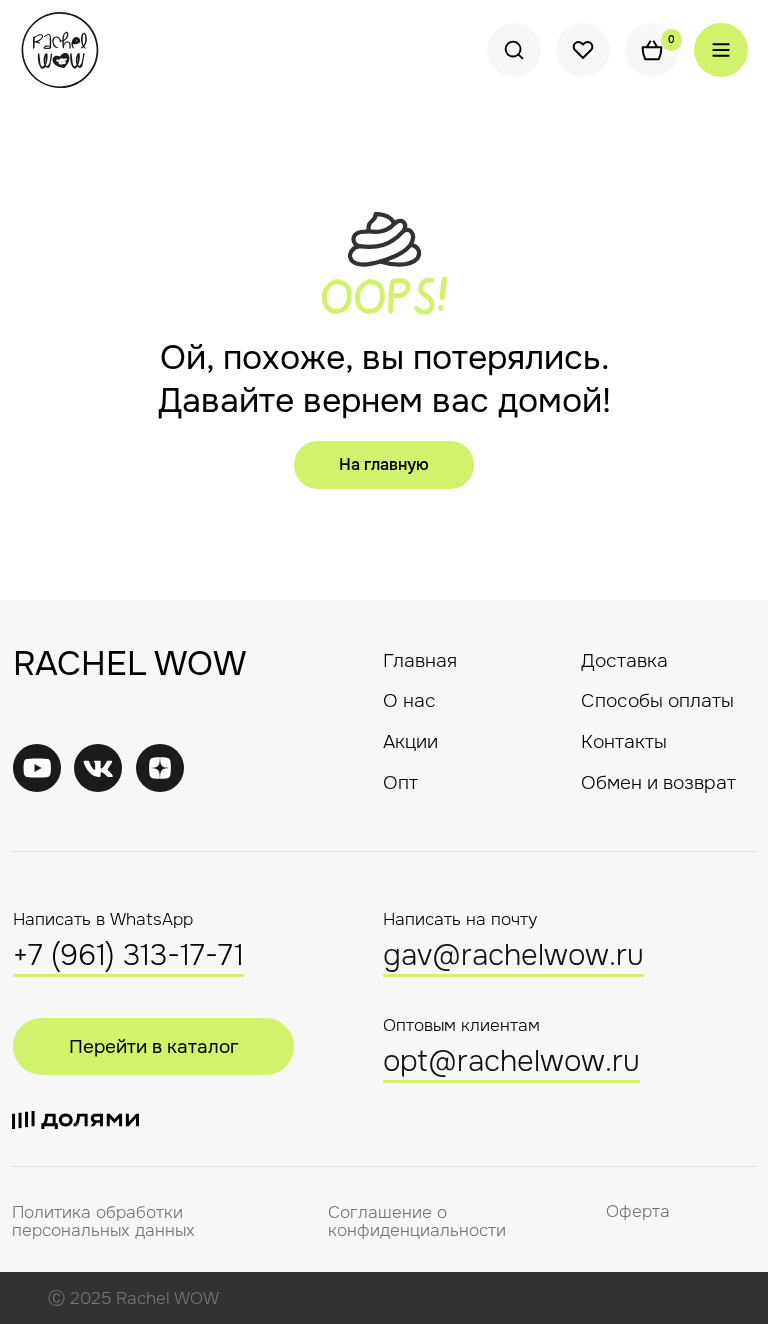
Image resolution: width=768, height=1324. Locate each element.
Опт (400, 782)
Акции (410, 741)
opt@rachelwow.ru (511, 1061)
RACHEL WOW (129, 663)
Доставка (624, 660)
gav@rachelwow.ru (513, 955)
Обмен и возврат (658, 782)
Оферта (638, 1211)
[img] (98, 768)
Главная (420, 660)
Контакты (624, 741)
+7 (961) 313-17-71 (128, 955)
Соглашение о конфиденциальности (417, 1221)
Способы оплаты (657, 700)
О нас (409, 700)
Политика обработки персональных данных (103, 1221)
